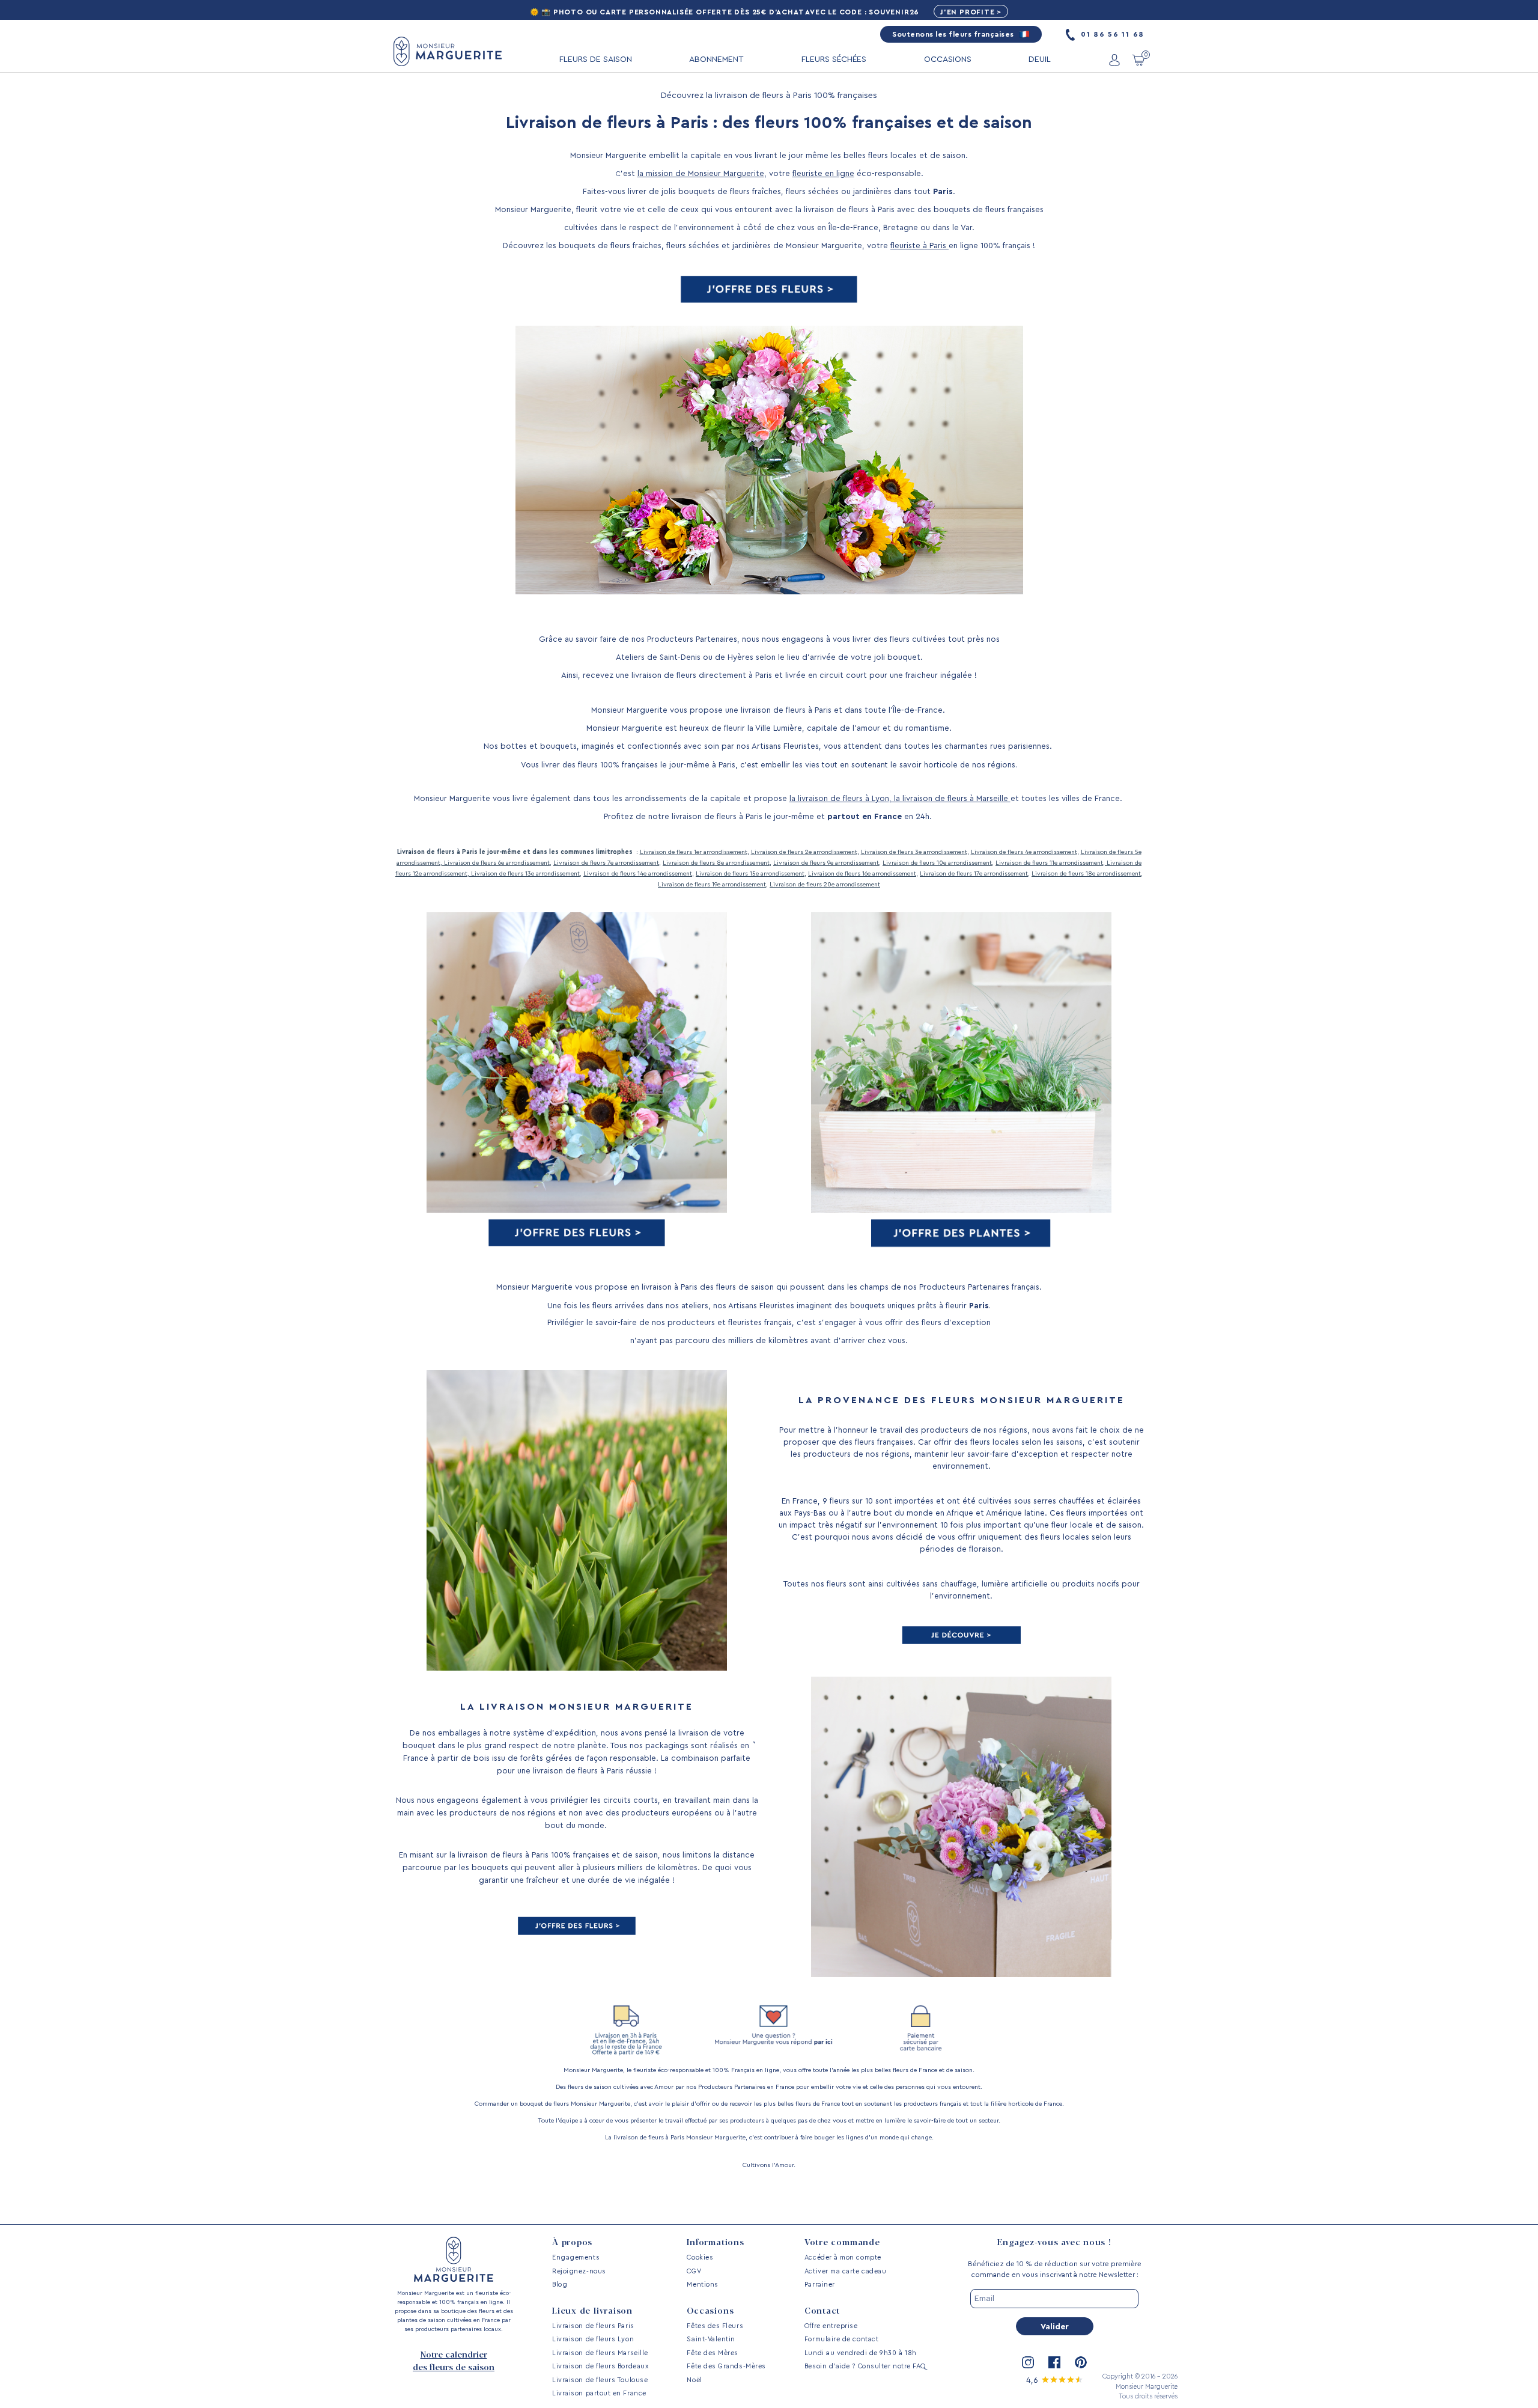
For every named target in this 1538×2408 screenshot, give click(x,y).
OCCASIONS (948, 59)
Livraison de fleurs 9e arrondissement (826, 863)
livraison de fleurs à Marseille (956, 799)
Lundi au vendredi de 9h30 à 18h (861, 2353)
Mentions (702, 2285)
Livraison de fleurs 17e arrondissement (974, 873)
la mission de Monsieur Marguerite (701, 174)
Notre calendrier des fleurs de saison (454, 2361)
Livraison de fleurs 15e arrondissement (750, 873)
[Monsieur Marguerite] (448, 51)
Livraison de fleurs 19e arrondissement (712, 884)
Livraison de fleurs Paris (593, 2326)
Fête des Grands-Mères (726, 2366)
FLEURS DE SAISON (596, 59)
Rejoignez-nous (579, 2271)
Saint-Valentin (711, 2339)
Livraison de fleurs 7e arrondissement (606, 863)
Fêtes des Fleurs (715, 2326)
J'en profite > (971, 12)
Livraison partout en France (599, 2393)
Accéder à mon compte (843, 2257)
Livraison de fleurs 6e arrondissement (497, 863)
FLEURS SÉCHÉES (834, 59)
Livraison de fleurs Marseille (600, 2353)
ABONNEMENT (716, 59)
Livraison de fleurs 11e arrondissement (1049, 863)
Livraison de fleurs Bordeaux (600, 2366)
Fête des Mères (713, 2353)
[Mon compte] (1114, 60)
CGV (694, 2271)
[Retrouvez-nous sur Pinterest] (1081, 2362)
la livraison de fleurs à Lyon (839, 799)
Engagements (576, 2257)
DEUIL (1040, 59)
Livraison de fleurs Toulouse (600, 2380)
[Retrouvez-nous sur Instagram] (1028, 2362)
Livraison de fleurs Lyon (593, 2339)
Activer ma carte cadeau (845, 2271)
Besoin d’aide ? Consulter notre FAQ (865, 2366)
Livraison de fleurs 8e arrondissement (716, 863)
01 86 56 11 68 (1111, 34)
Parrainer (820, 2285)
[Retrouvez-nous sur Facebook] (1054, 2362)
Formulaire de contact (841, 2339)
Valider (1055, 2327)
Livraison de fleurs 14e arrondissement (638, 873)
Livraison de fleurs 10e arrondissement (937, 863)
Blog (560, 2285)
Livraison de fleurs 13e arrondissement (524, 873)
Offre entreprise (831, 2326)
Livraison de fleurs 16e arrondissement (862, 873)
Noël (694, 2380)
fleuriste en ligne (823, 174)
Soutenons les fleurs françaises (954, 34)
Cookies (700, 2257)
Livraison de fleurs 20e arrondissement (825, 884)
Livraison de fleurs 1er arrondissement (694, 852)
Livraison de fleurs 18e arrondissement (1086, 873)
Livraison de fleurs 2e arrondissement (804, 852)
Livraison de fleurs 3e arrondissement (914, 852)
